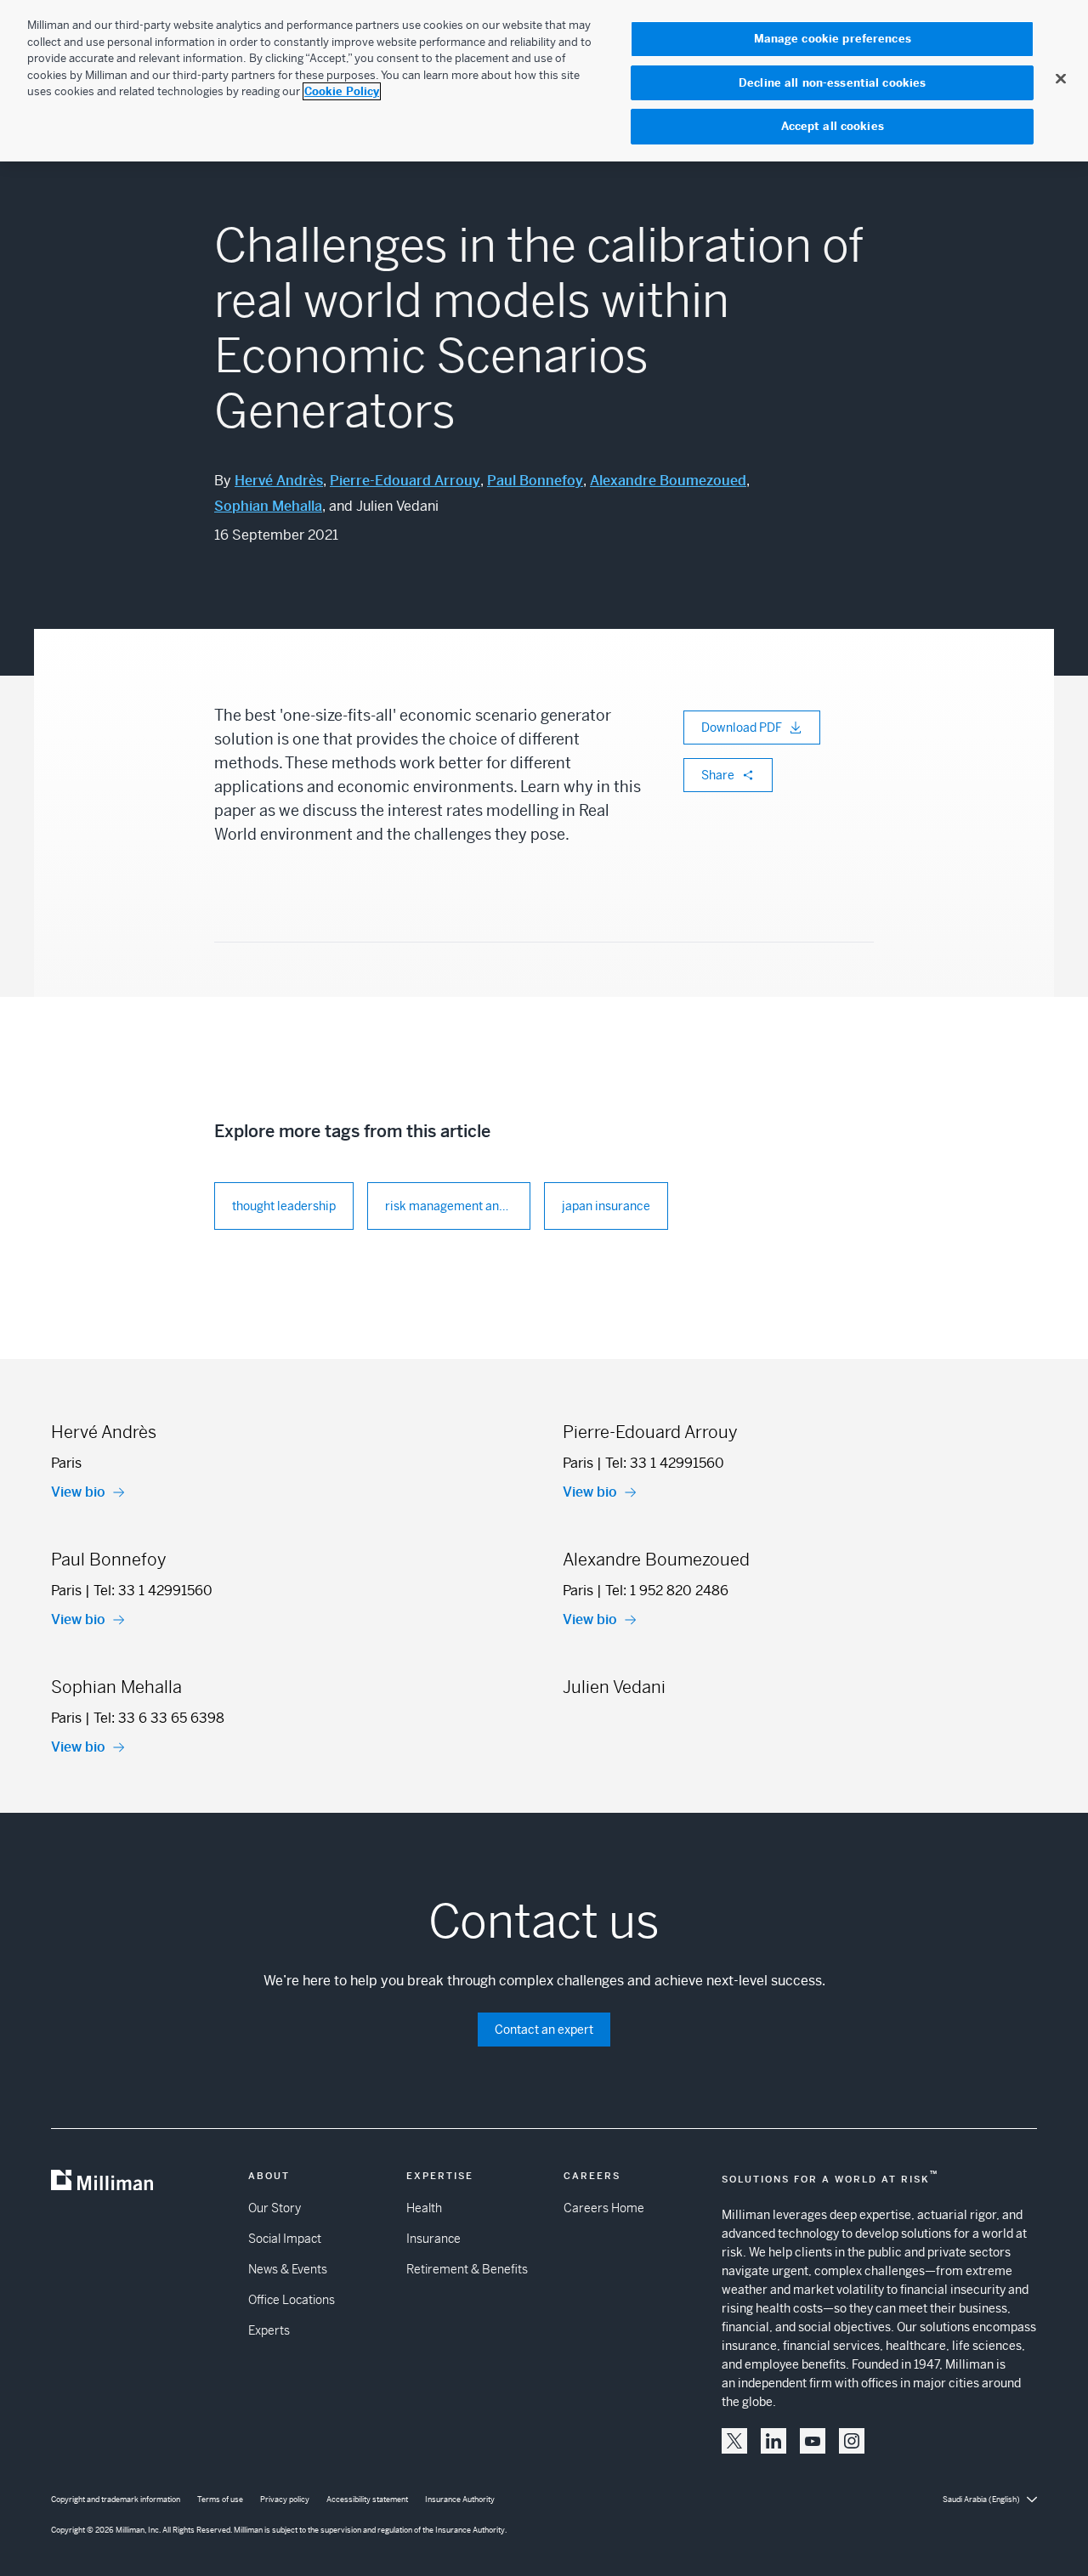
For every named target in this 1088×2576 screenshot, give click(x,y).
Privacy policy (285, 2500)
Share (718, 775)
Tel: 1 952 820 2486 (667, 1591)
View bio (78, 1492)
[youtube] (813, 2441)
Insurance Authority (460, 2500)
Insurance (433, 2239)
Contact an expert (544, 2030)
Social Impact (285, 2239)
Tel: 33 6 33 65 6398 (159, 1718)
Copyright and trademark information (116, 2500)
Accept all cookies (833, 126)
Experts (269, 2330)
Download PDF (742, 728)
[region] (544, 81)
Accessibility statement (367, 2500)
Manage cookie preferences (833, 39)
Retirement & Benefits (467, 2269)
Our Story (275, 2208)
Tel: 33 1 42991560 (665, 1463)
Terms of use (220, 2500)
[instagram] (852, 2441)
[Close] (1061, 78)
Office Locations (292, 2300)
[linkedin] (773, 2441)
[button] (734, 2441)
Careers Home (604, 2208)
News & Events (288, 2269)
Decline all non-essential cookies (832, 83)
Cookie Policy (342, 91)
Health (424, 2208)
